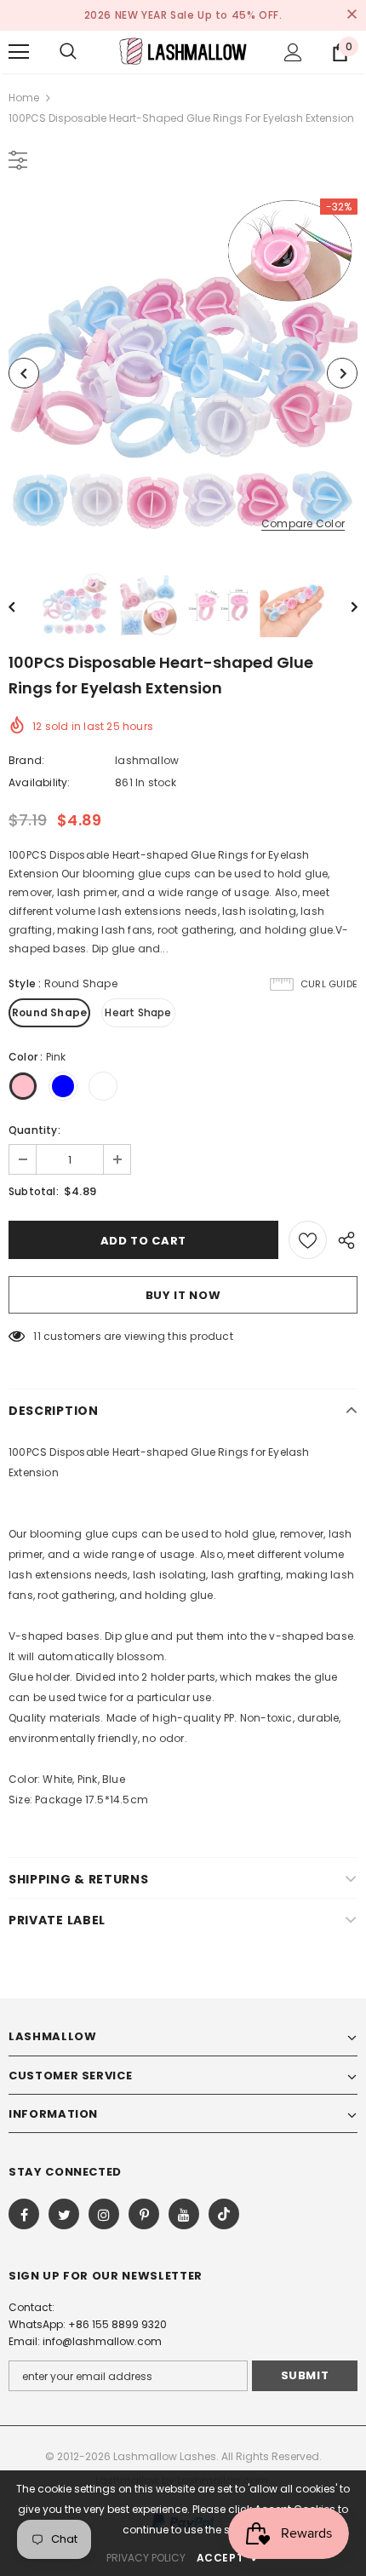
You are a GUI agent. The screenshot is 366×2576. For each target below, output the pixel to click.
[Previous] (24, 373)
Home (24, 98)
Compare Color (303, 524)
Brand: (26, 760)
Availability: (40, 782)
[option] (183, 373)
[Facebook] (24, 2214)
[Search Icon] (68, 52)
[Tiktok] (224, 2214)
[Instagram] (104, 2214)
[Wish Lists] (308, 1240)
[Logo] (183, 51)
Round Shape (49, 1012)
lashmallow (147, 760)
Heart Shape (138, 1012)
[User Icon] (293, 52)
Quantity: (34, 1130)
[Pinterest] (144, 2214)
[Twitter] (64, 2214)
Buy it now (183, 1295)
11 (37, 1336)
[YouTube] (184, 2214)
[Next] (342, 373)
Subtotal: (34, 1191)
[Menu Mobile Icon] (19, 52)
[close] (352, 15)
